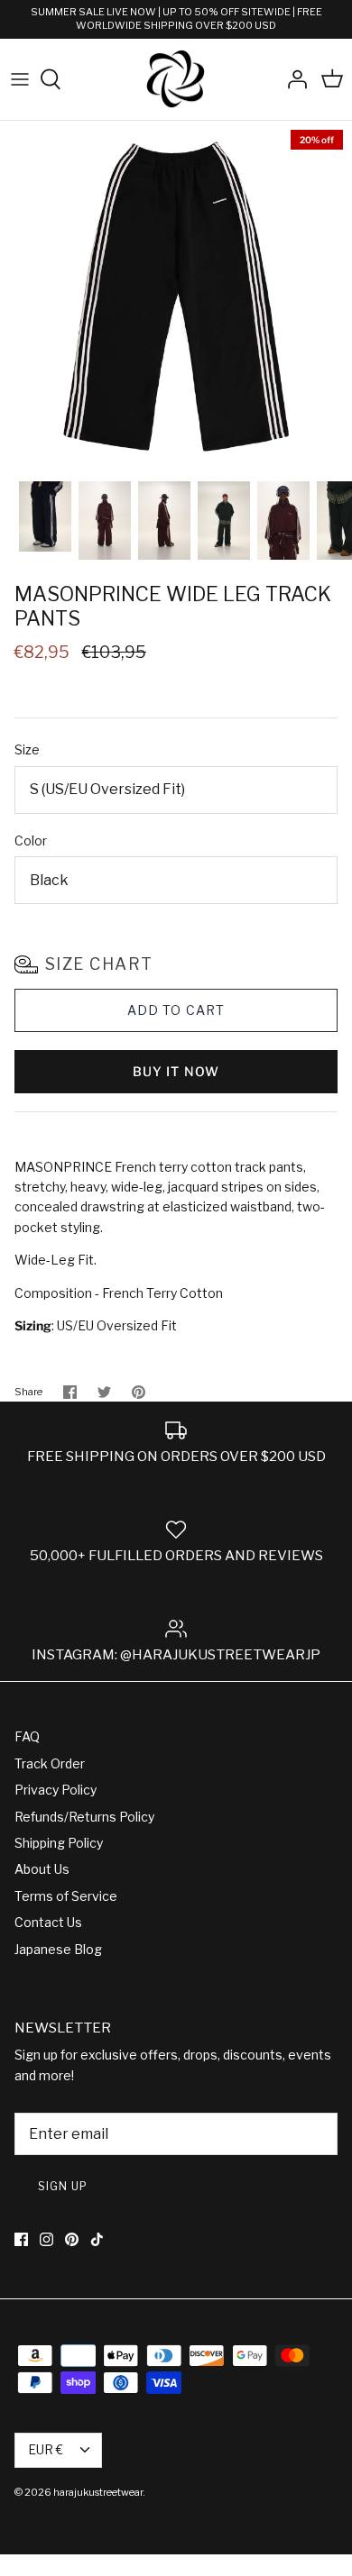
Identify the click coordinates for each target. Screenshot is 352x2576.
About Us (42, 1869)
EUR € (46, 2449)
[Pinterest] (72, 2239)
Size (27, 749)
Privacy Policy (56, 1790)
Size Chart (99, 964)
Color (31, 840)
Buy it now (176, 1071)
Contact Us (48, 1922)
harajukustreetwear (98, 2492)
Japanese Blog (58, 1949)
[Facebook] (21, 2239)
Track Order (50, 1763)
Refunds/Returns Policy (84, 1817)
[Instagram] (46, 2239)
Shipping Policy (59, 1843)
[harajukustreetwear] (176, 80)
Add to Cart (176, 1010)
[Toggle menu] (20, 79)
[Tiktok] (97, 2239)
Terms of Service (66, 1896)
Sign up (63, 2186)
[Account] (292, 79)
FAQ (27, 1736)
